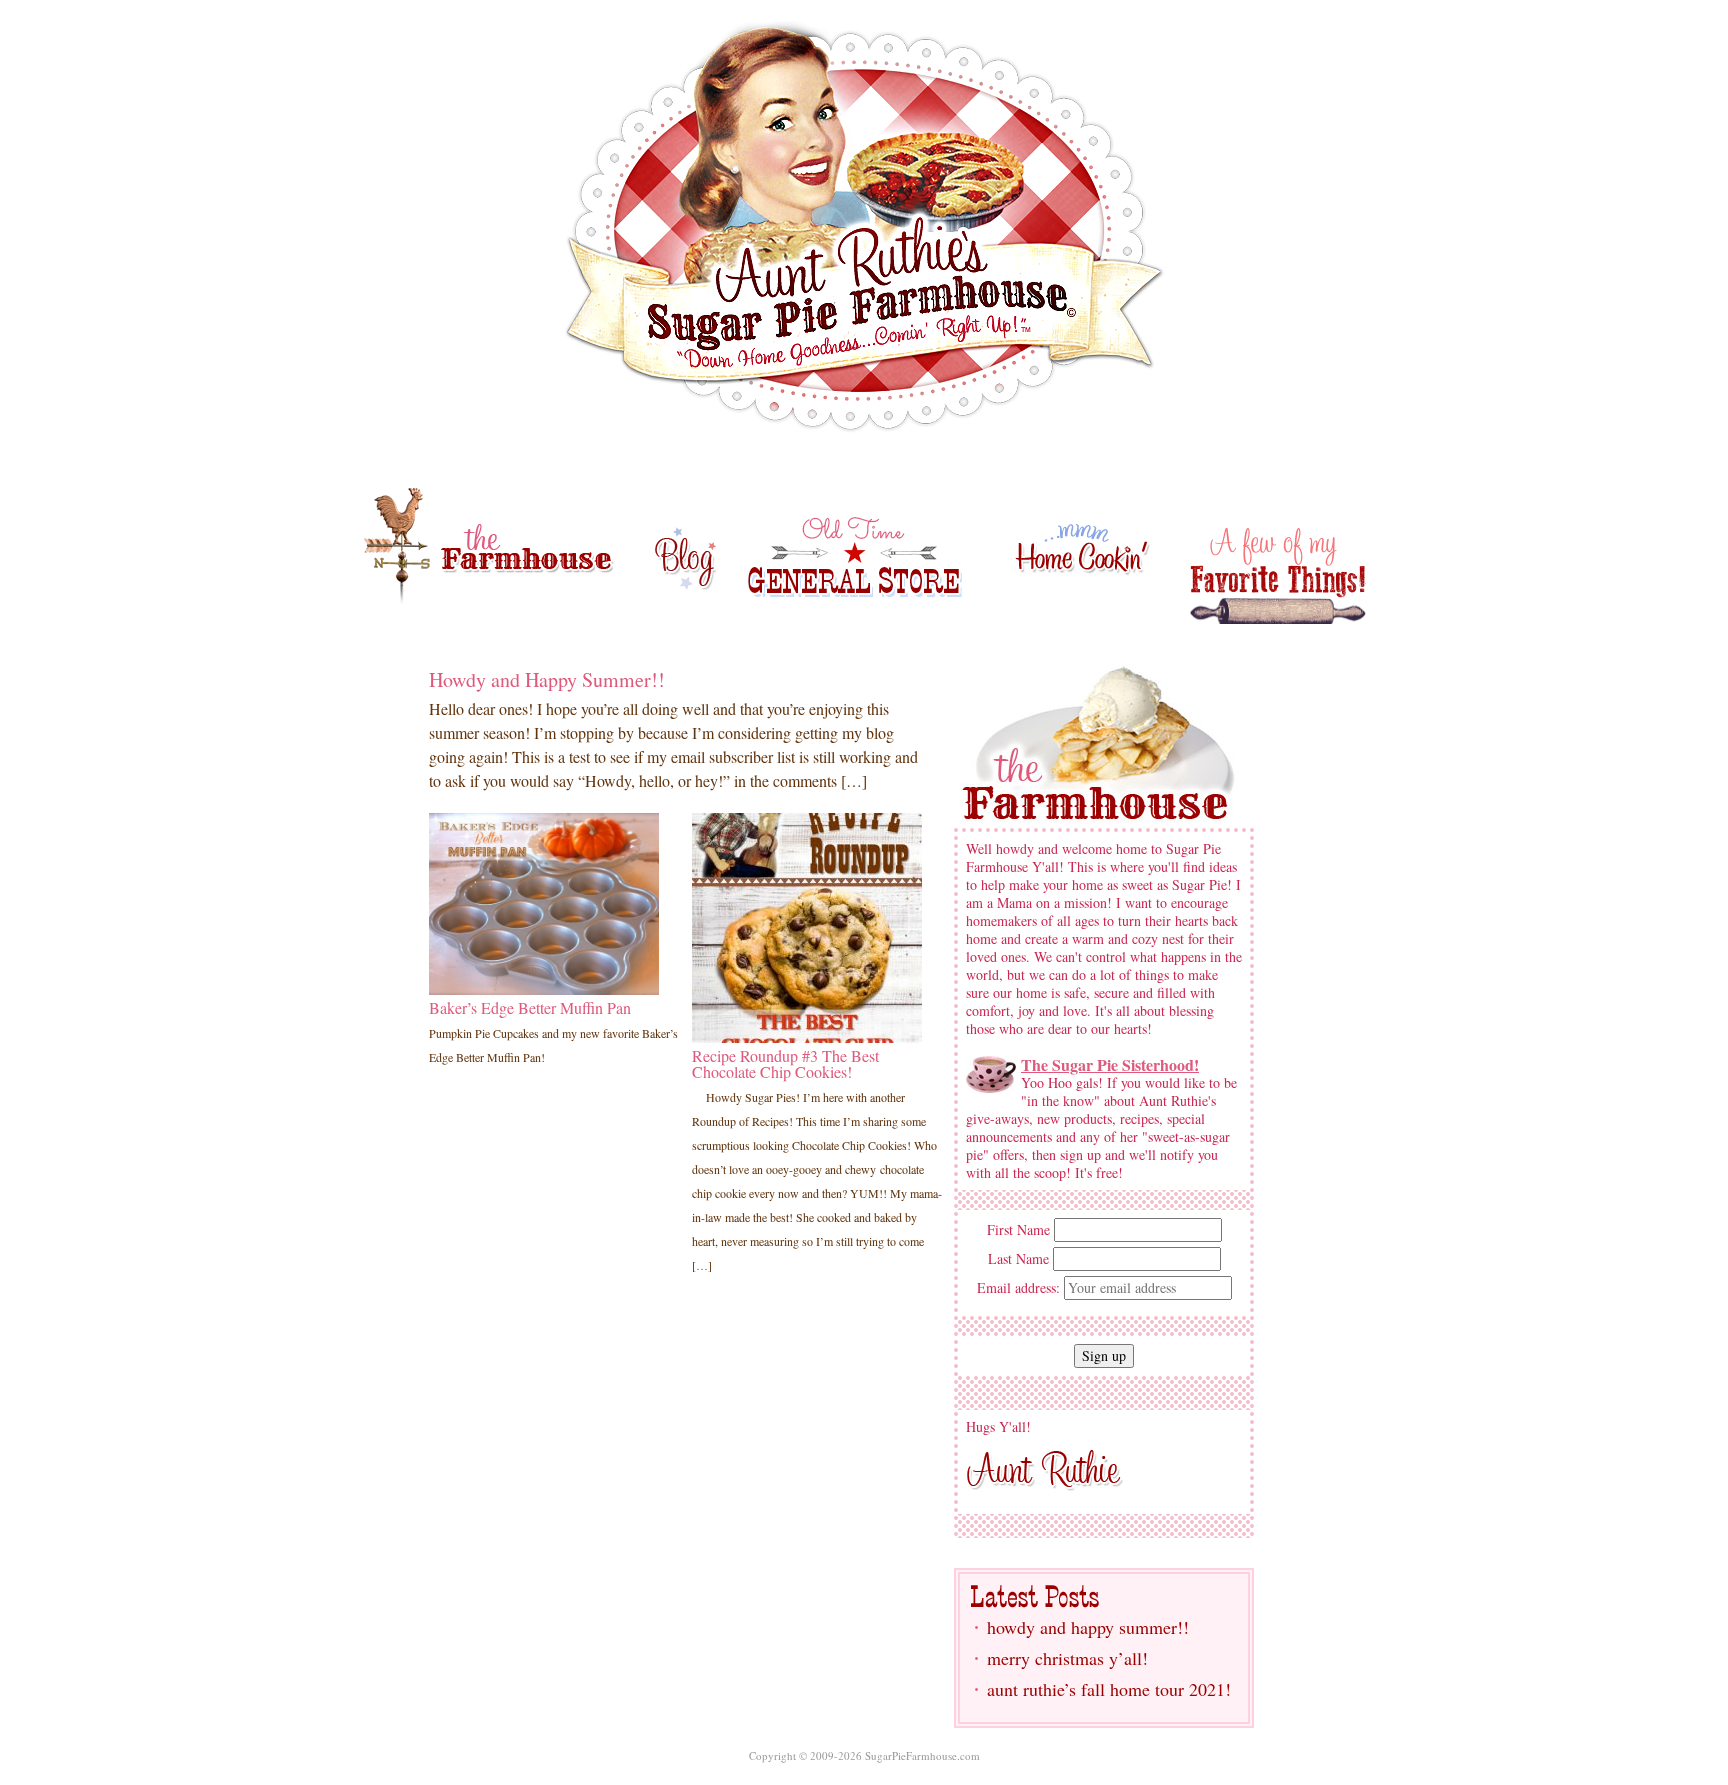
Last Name (1018, 1259)
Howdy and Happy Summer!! (547, 679)
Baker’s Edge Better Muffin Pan (530, 1007)
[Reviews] (544, 901)
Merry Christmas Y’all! (1067, 1658)
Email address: (1020, 1287)
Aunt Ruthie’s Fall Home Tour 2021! (1109, 1689)
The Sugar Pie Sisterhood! (1110, 1064)
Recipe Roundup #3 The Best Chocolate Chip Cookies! (785, 1063)
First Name (1018, 1230)
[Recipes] (807, 925)
